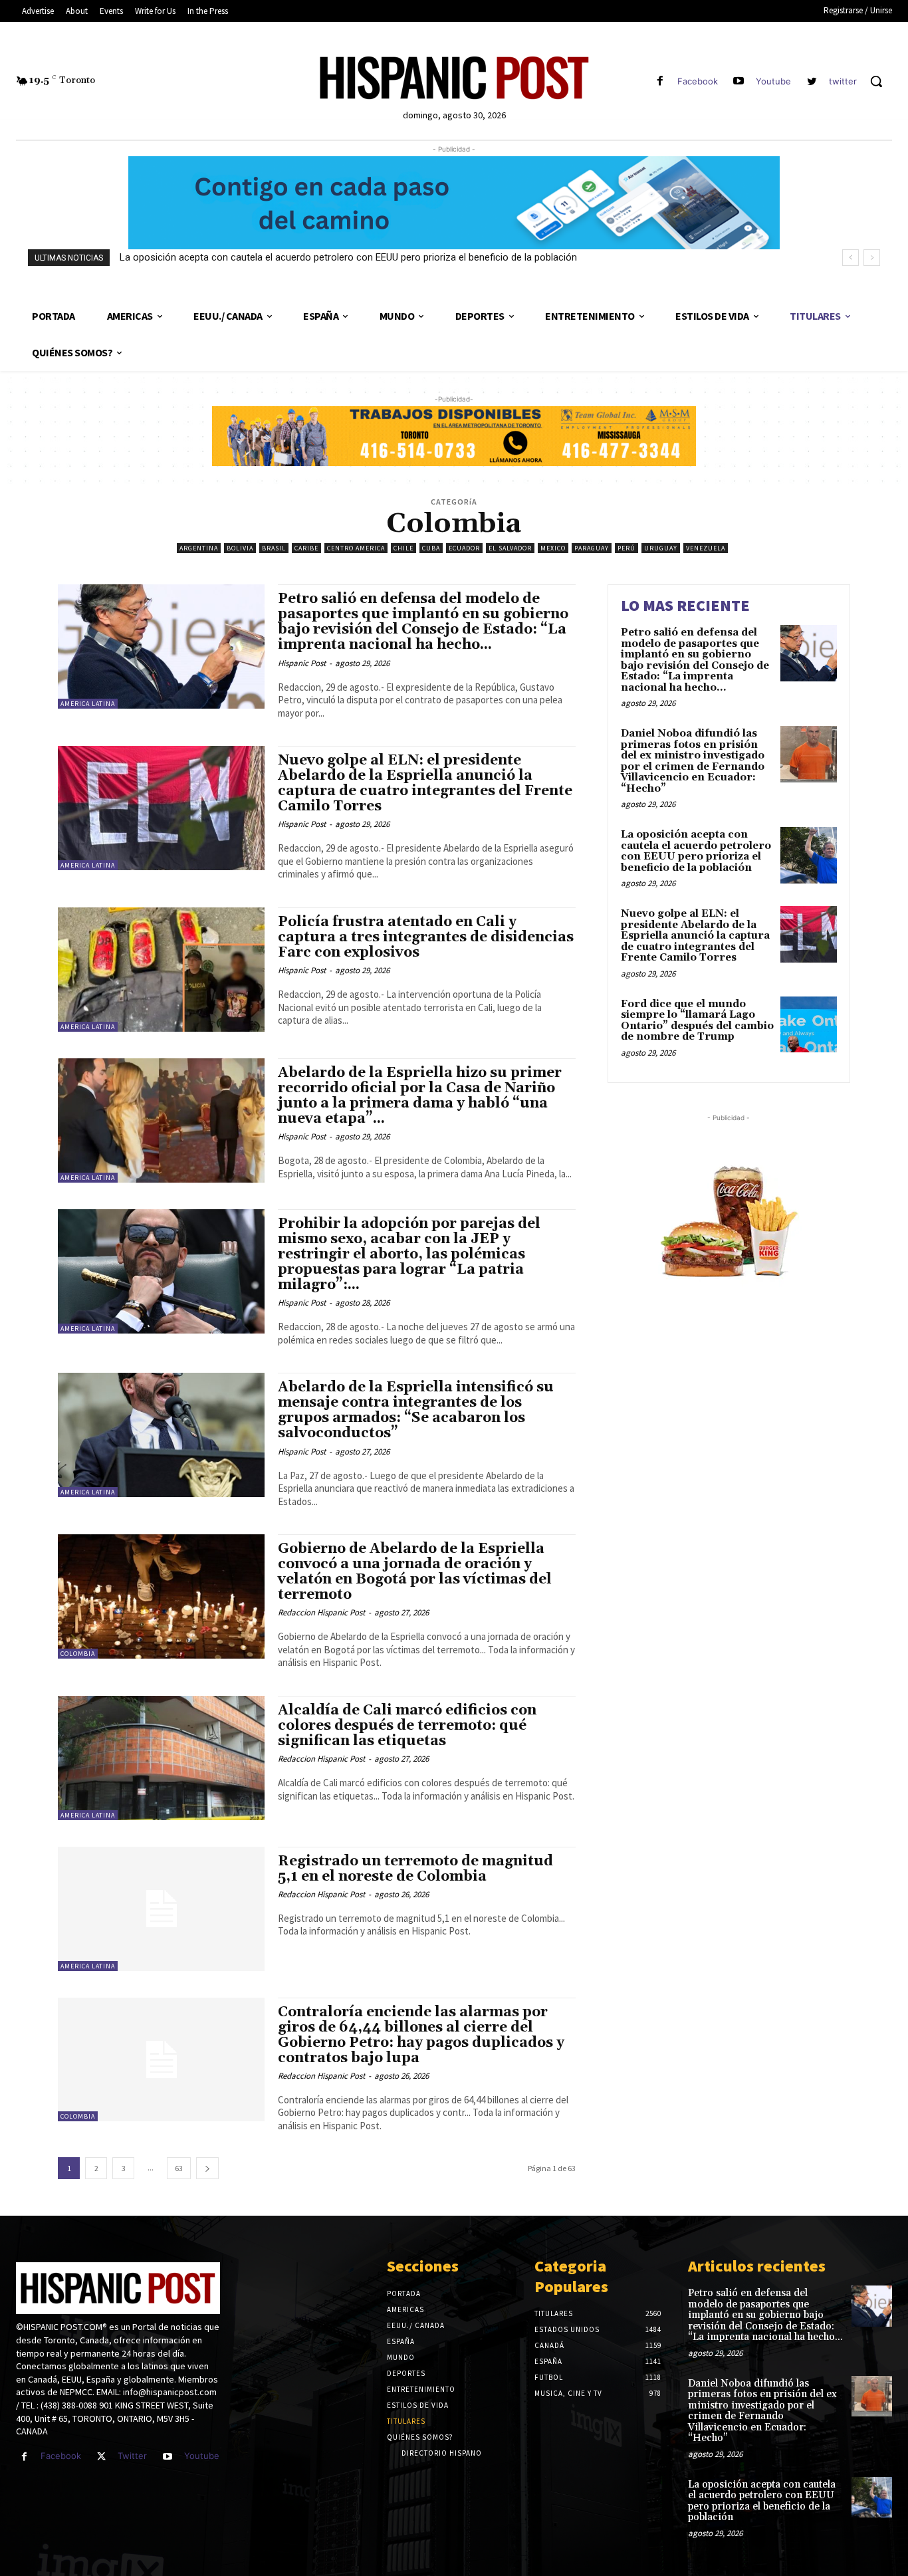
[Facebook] (660, 81)
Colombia (78, 1654)
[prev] (851, 258)
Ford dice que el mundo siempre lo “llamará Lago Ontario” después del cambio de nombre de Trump (697, 1021)
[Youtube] (739, 81)
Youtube (773, 81)
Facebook (698, 81)
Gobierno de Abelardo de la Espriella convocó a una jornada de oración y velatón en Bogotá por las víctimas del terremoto (415, 1572)
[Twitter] (101, 2457)
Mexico (553, 548)
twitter (843, 81)
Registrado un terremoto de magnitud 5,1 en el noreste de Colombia (415, 1869)
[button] (876, 81)
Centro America (356, 548)
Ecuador (464, 548)
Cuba (431, 548)
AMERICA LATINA (88, 704)
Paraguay (592, 548)
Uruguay (661, 548)
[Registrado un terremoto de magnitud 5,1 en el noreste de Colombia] (161, 1909)
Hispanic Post (302, 663)
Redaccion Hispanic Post (321, 1612)
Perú (626, 548)
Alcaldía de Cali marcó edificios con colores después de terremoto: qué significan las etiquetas (407, 1726)
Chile (403, 548)
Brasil (274, 548)
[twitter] (812, 81)
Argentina (199, 548)
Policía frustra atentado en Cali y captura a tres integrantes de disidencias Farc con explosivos (426, 937)
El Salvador (510, 548)
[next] (872, 258)
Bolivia (240, 548)
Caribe (306, 548)
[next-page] (207, 2168)
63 (179, 2168)
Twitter (132, 2456)
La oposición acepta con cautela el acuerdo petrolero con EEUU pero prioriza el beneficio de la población (348, 257)
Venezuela (706, 548)
